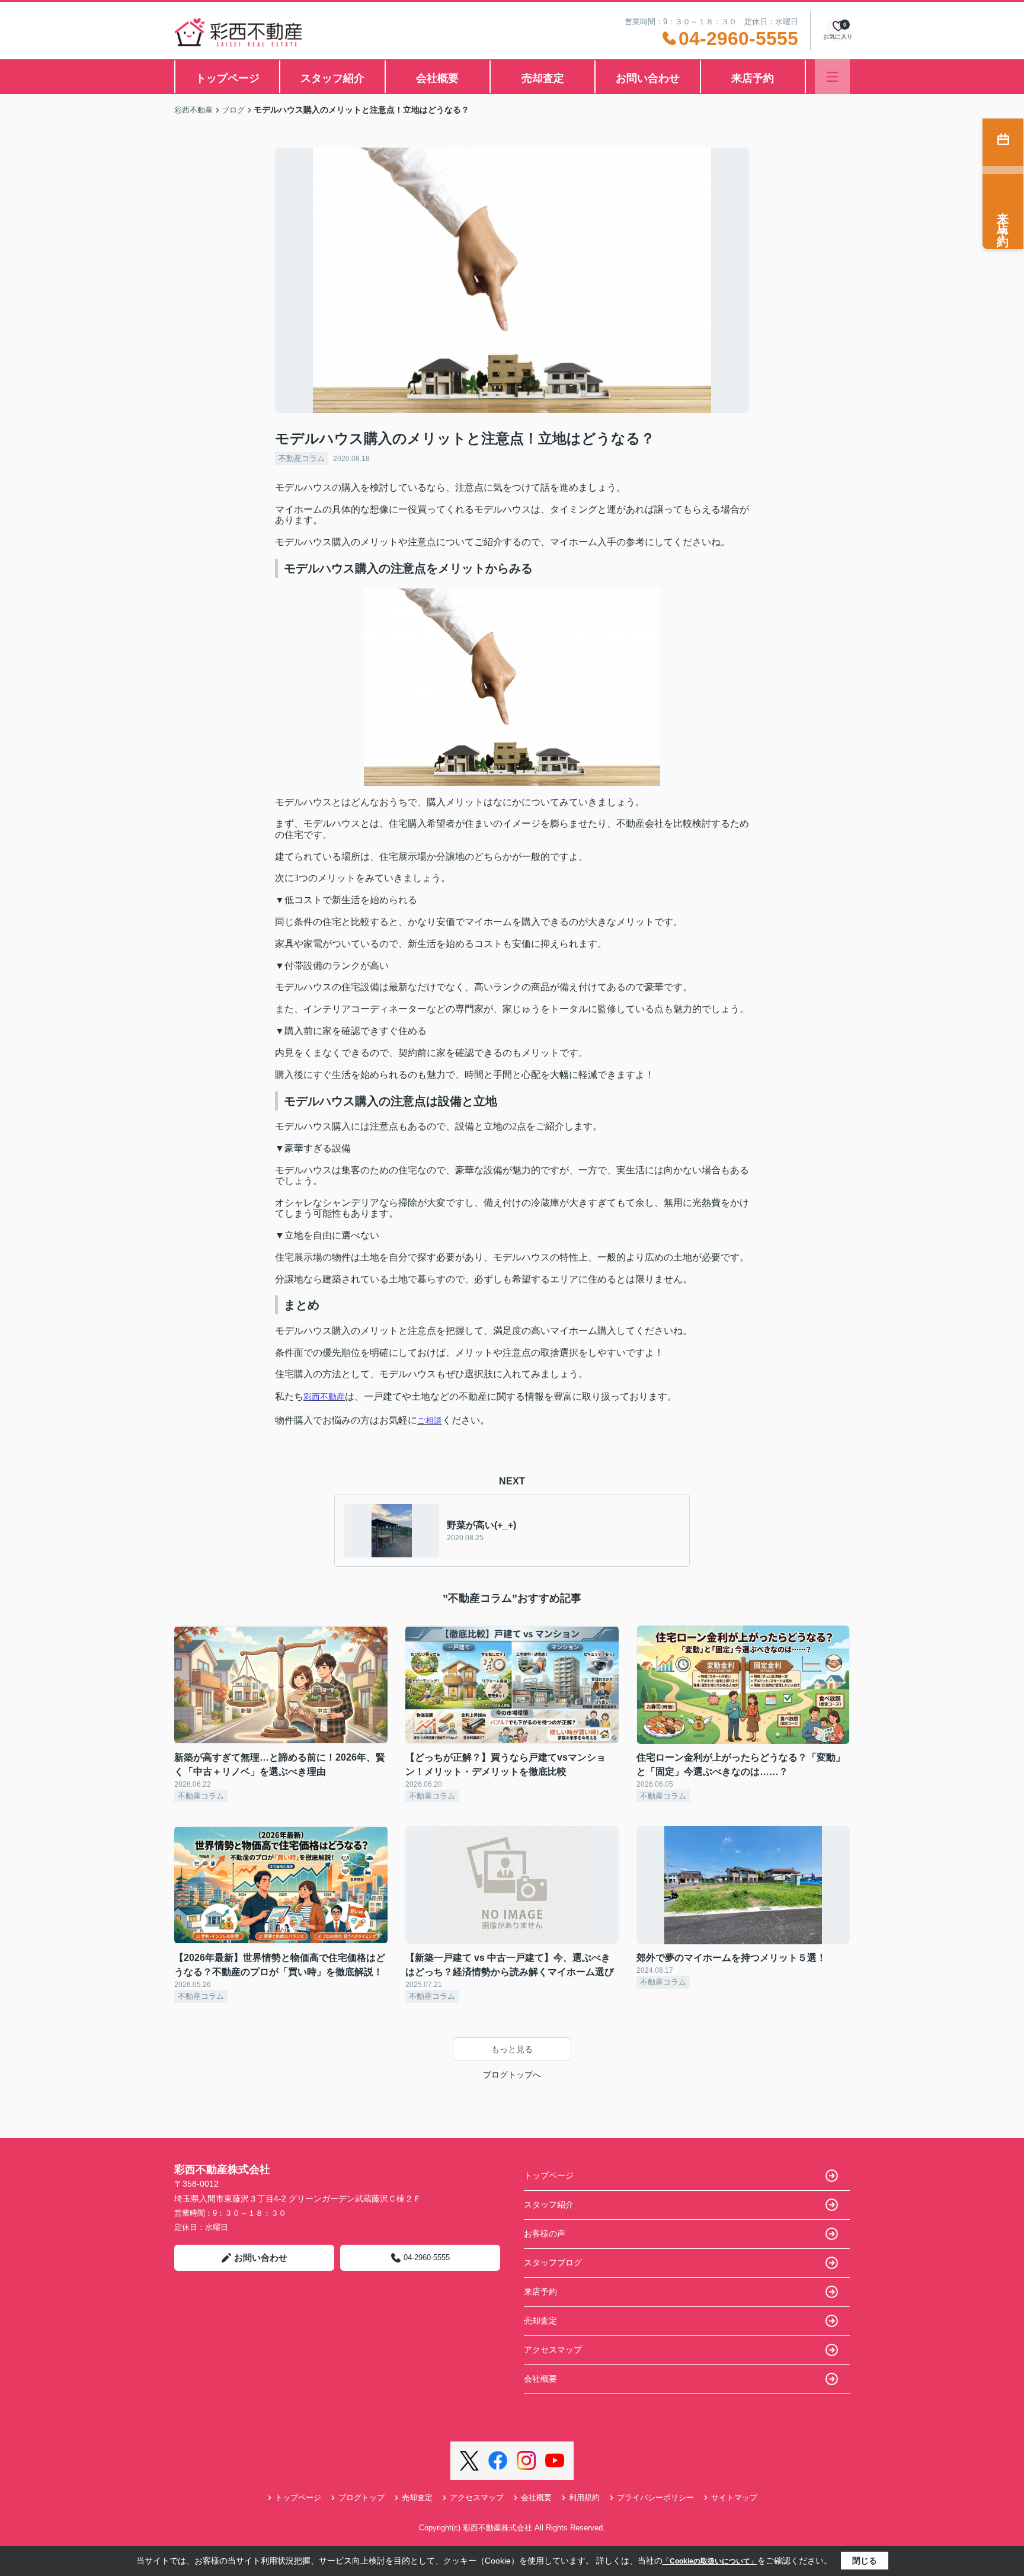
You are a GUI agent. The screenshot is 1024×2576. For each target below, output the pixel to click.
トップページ (228, 78)
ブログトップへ (512, 2075)
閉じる (865, 2561)
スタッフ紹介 (332, 78)
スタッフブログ (553, 2263)
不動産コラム (302, 458)
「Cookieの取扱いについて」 (710, 2561)
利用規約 (584, 2497)
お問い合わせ (648, 78)
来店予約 (753, 78)
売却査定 (543, 78)
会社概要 (437, 78)
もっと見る (512, 2049)
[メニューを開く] (832, 77)
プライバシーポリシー (655, 2497)
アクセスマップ (553, 2350)
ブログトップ (361, 2497)
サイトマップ (734, 2497)
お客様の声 (545, 2233)
